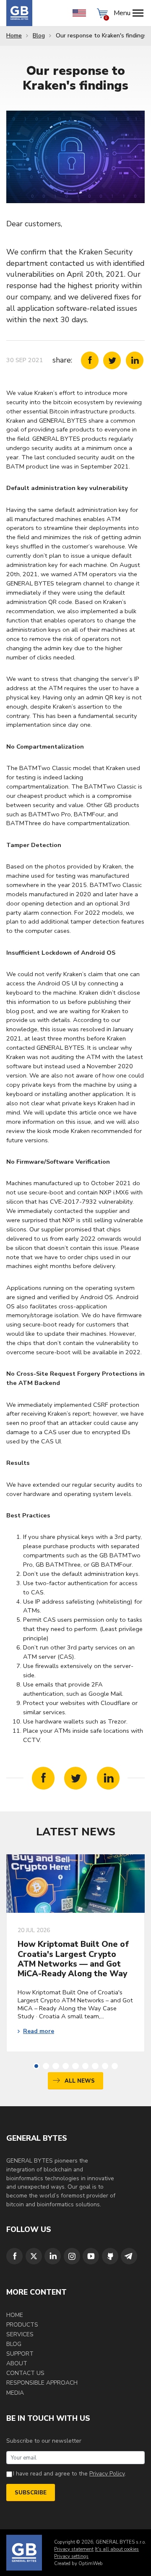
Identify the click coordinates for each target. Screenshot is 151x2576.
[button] (36, 2066)
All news (80, 2081)
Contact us (25, 2373)
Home (14, 36)
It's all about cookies (117, 2549)
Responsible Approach (42, 2383)
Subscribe (31, 2493)
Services (20, 2334)
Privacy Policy (107, 2474)
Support (20, 2354)
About (17, 2363)
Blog (39, 36)
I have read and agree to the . (69, 2474)
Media (15, 2393)
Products (22, 2325)
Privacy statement (74, 2549)
